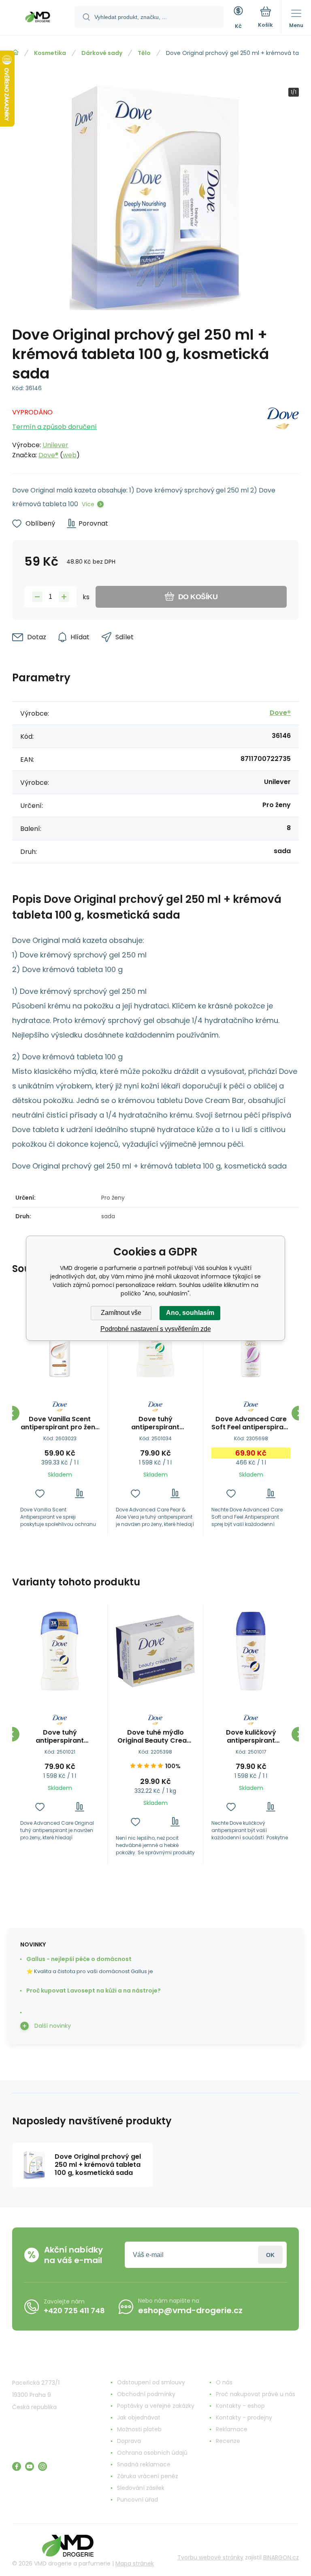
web (70, 455)
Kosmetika (50, 53)
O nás (224, 2382)
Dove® (48, 455)
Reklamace (232, 2429)
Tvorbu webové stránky (210, 2557)
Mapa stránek (135, 2563)
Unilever (55, 445)
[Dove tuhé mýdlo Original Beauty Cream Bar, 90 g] (155, 1651)
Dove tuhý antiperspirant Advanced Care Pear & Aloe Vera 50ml (155, 1423)
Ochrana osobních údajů (152, 2453)
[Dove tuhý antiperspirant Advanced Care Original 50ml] (60, 1651)
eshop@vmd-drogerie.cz (190, 2310)
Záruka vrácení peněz (148, 2476)
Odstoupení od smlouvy (151, 2382)
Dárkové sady (102, 53)
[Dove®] (283, 431)
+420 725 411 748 (74, 2311)
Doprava (129, 2441)
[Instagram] (43, 2466)
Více (88, 504)
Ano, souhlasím (190, 1313)
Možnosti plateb (139, 2429)
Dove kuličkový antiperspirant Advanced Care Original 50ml (251, 1737)
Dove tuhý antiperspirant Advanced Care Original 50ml (60, 1737)
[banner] (38, 18)
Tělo (144, 53)
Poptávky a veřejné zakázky (156, 2406)
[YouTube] (30, 2466)
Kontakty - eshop (240, 2406)
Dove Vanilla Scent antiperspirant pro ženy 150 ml (60, 1423)
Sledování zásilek (141, 2488)
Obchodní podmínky (146, 2394)
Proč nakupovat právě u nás (256, 2394)
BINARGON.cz (281, 2557)
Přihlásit (270, 2255)
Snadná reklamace (144, 2464)
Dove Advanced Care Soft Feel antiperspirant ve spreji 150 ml (251, 1423)
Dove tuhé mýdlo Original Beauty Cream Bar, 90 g (155, 1737)
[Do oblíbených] (40, 1493)
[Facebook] (17, 2466)
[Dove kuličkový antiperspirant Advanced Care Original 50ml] (251, 1651)
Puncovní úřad (137, 2500)
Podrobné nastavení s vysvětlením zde (156, 1329)
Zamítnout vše (121, 1313)
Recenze (228, 2441)
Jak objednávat (139, 2418)
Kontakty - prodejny (244, 2418)
